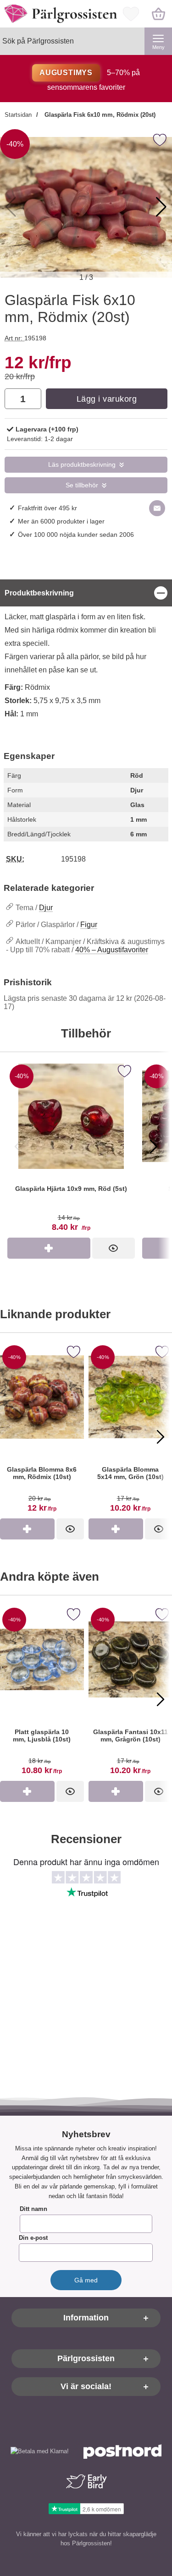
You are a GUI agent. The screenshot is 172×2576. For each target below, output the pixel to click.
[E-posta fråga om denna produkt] (157, 508)
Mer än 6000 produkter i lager (61, 521)
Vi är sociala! (86, 2386)
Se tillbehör (82, 485)
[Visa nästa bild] (154, 1146)
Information (86, 2318)
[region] (86, 593)
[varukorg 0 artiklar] (158, 14)
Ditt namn (33, 2209)
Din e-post (33, 2238)
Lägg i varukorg (107, 399)
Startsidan (18, 115)
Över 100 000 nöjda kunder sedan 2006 (76, 535)
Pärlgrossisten (86, 2358)
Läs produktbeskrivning (82, 465)
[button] (161, 207)
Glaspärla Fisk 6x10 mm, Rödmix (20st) (99, 115)
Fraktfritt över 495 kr (47, 508)
